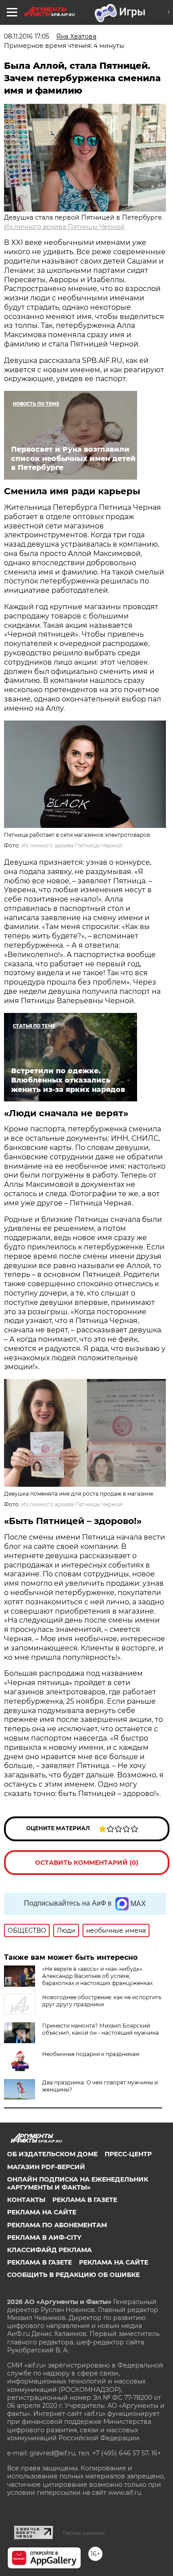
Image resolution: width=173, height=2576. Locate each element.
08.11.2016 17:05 (27, 36)
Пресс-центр (128, 2154)
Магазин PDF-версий (46, 2167)
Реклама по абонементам (57, 2225)
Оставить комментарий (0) (87, 1863)
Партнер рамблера (84, 2533)
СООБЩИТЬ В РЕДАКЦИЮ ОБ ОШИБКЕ (73, 2275)
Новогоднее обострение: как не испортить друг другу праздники (102, 2001)
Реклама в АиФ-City (44, 2237)
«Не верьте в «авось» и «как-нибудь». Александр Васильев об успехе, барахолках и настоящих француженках (97, 1976)
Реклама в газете (85, 2200)
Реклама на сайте (42, 2212)
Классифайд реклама (49, 2250)
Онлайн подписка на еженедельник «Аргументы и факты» (78, 2183)
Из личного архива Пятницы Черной (64, 227)
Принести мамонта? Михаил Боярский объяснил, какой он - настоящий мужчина (100, 2029)
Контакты (26, 2200)
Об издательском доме (52, 2154)
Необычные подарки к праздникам (91, 2054)
